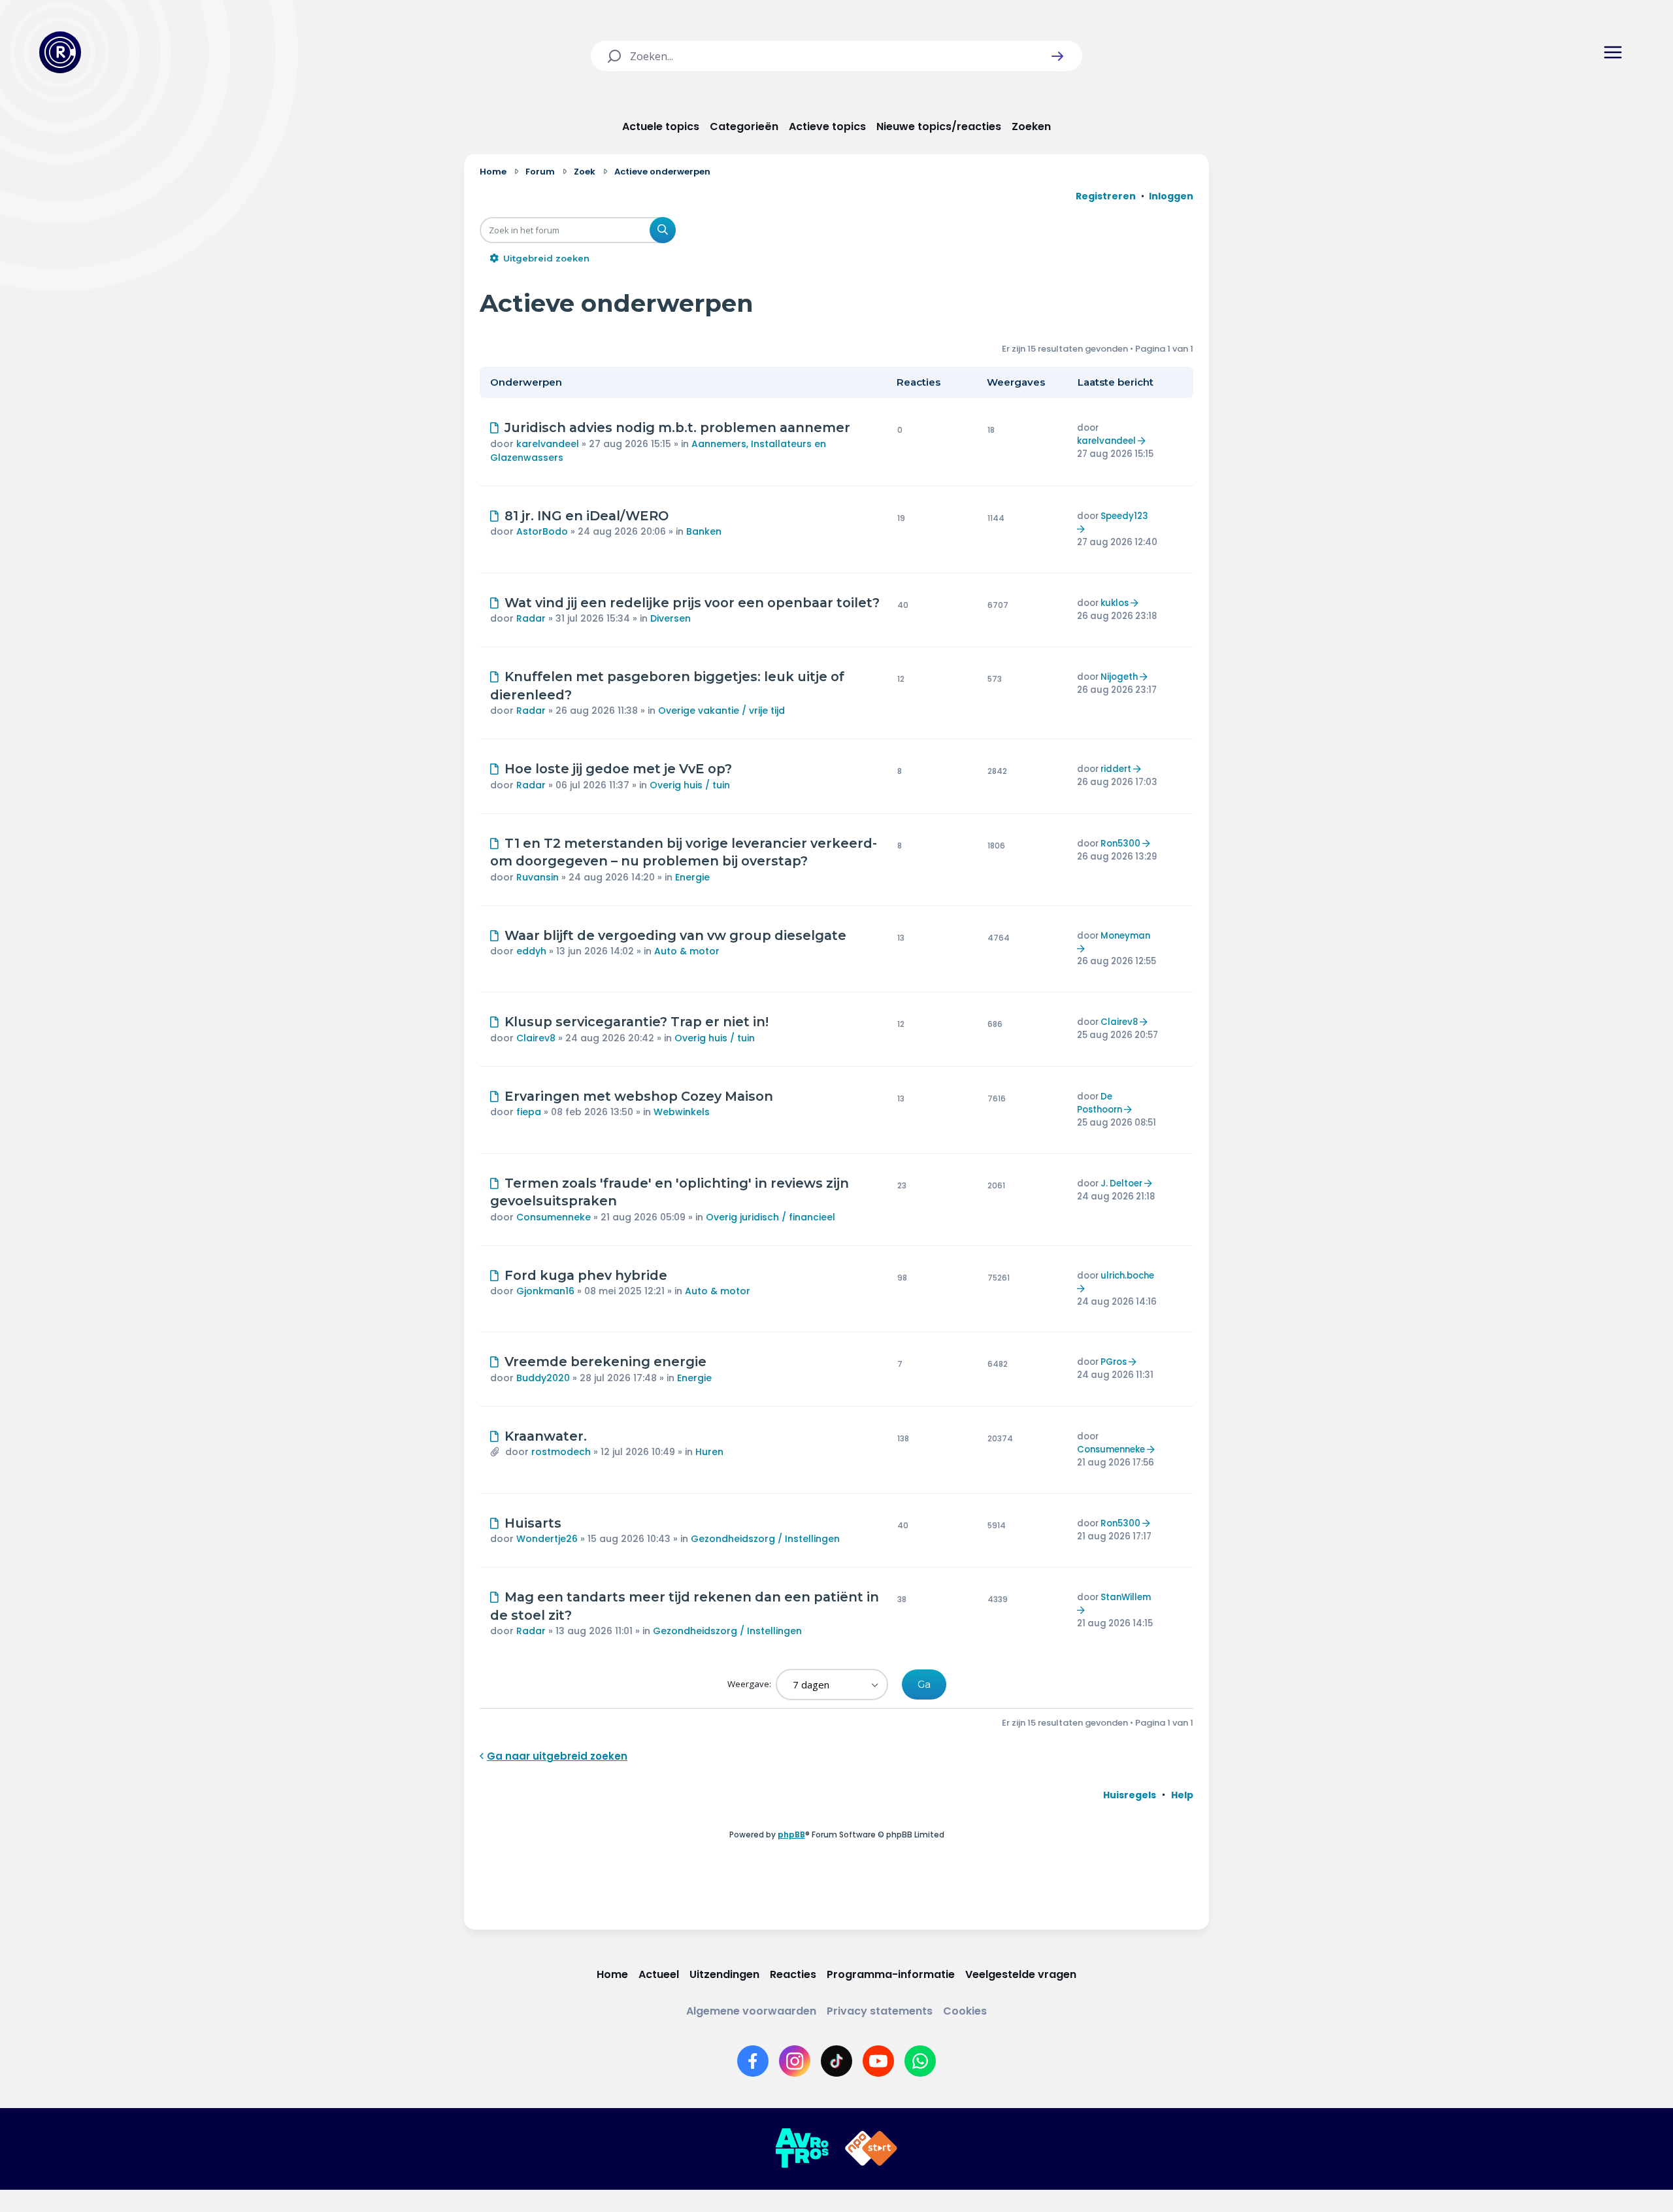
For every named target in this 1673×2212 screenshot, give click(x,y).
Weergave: (750, 1684)
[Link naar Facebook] (753, 2061)
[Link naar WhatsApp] (920, 2061)
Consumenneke (554, 1217)
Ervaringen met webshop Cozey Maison (639, 1096)
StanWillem (1126, 1597)
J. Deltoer (1121, 1183)
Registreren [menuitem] (1106, 196)
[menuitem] (1130, 1795)
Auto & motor (687, 951)
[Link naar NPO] (871, 2149)
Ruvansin (538, 877)
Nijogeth (1119, 677)
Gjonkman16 (545, 1291)
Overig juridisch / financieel (770, 1217)
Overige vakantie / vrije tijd (721, 711)
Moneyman (1125, 936)
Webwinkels (682, 1112)
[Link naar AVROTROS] (802, 2149)
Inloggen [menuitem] (1171, 196)
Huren (709, 1452)
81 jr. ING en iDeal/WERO (587, 516)
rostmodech (561, 1452)
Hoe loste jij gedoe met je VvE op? (618, 769)
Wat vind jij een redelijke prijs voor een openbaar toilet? (692, 603)
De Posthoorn (1100, 1103)
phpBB (791, 1835)
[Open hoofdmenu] (1613, 52)
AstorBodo (542, 531)
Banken (704, 531)
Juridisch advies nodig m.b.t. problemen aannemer (677, 427)
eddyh (531, 951)
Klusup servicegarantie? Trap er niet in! (637, 1022)
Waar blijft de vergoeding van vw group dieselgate (675, 935)
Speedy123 (1124, 516)
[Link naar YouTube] (878, 2061)
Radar (531, 618)
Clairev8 (536, 1038)
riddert (1116, 769)
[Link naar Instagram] (795, 2061)
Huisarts (533, 1523)
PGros (1114, 1362)
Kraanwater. (546, 1436)
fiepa (529, 1112)
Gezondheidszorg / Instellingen (765, 1539)
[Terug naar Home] (60, 52)
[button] (1057, 56)
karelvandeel (548, 444)
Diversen (671, 618)
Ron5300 (1120, 844)
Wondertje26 (547, 1539)
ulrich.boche (1127, 1276)
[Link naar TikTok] (836, 2061)
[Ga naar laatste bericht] (1143, 441)
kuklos (1115, 603)
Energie (692, 877)
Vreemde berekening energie (605, 1362)
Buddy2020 (543, 1378)
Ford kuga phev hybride (586, 1275)
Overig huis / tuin (690, 785)
